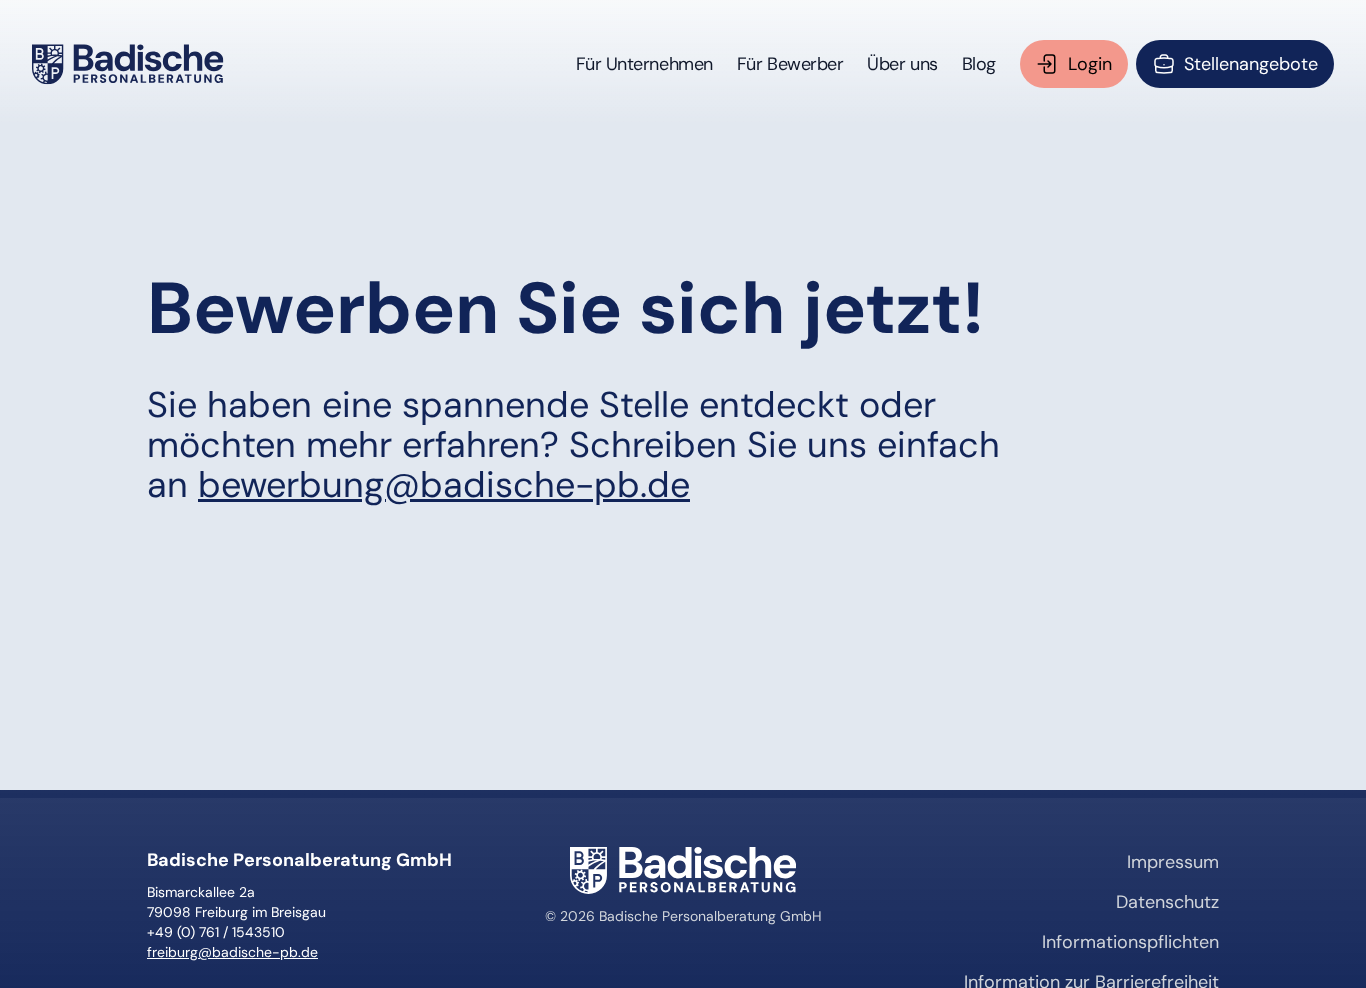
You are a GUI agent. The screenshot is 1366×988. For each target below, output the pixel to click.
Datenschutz (1167, 902)
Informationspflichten (1130, 942)
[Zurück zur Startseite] (128, 64)
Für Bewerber (790, 64)
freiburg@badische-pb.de (232, 952)
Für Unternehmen (644, 64)
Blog (979, 64)
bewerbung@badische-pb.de (444, 484)
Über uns (902, 64)
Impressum (1173, 862)
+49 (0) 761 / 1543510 (216, 932)
